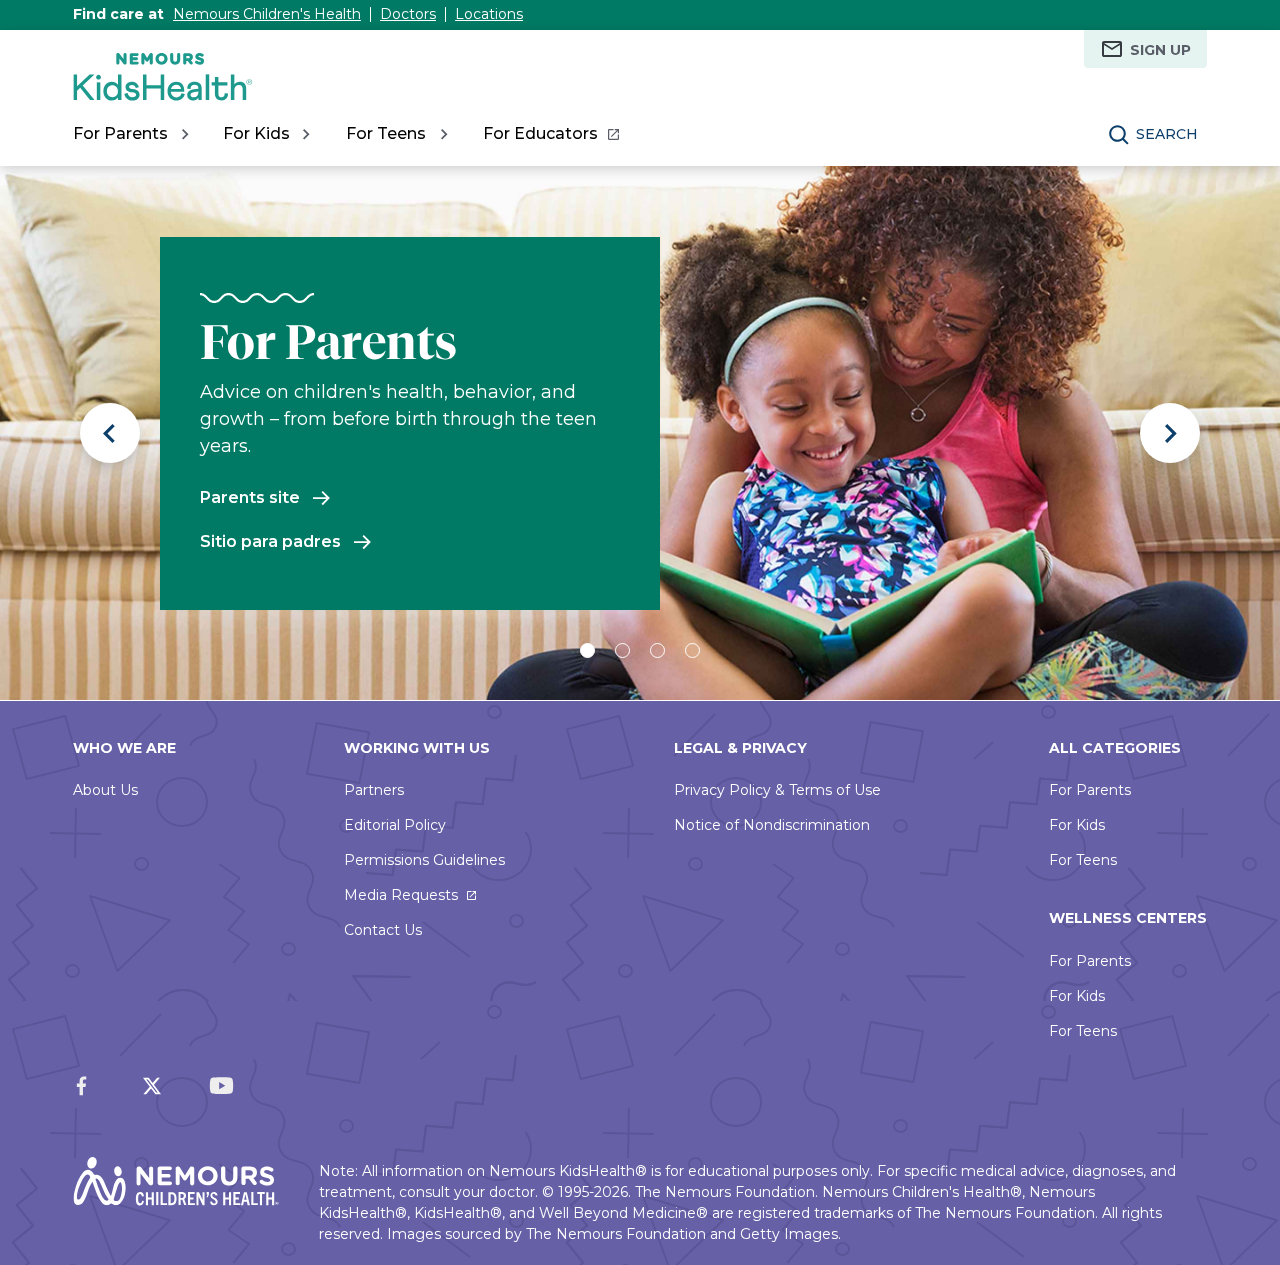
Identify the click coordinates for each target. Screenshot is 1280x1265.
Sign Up (1160, 50)
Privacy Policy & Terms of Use (777, 790)
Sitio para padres (270, 541)
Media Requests (401, 895)
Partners (374, 790)
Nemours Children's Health (267, 14)
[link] (550, 134)
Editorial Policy (395, 825)
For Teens (1083, 860)
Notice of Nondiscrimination (772, 825)
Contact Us (383, 930)
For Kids (1077, 825)
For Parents (1090, 790)
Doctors (408, 14)
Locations (489, 14)
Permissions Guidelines (424, 860)
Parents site (250, 497)
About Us (105, 790)
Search (1167, 134)
